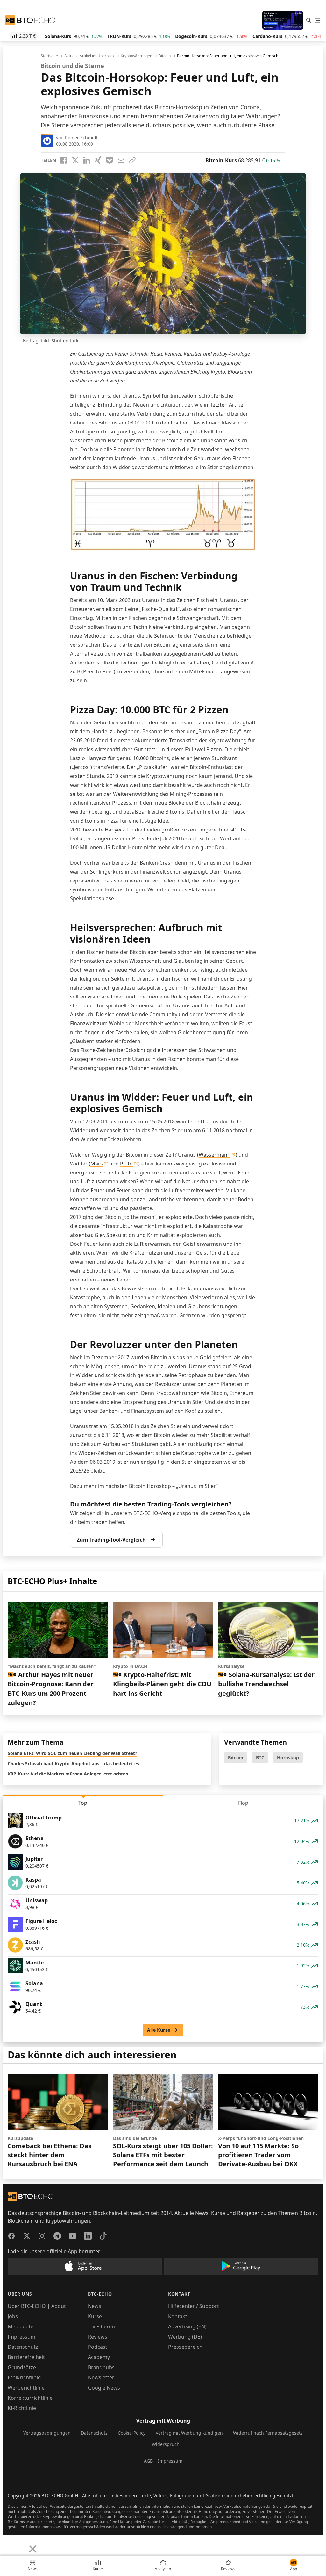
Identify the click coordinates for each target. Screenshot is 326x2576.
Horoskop (288, 1757)
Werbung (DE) (185, 2337)
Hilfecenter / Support (194, 2306)
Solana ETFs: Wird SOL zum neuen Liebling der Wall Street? (72, 1753)
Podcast (98, 2347)
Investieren (101, 2326)
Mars (97, 1164)
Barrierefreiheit (26, 2357)
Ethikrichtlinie (24, 2377)
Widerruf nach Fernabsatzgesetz (268, 2433)
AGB (148, 2461)
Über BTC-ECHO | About (37, 2306)
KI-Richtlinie (22, 2408)
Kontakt (178, 2316)
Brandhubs (101, 2367)
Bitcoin (165, 56)
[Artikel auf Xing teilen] (98, 160)
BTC (260, 1757)
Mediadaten (22, 2326)
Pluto (126, 1164)
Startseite (49, 56)
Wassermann (215, 1155)
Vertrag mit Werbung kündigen (189, 2433)
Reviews (98, 2337)
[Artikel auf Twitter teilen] (75, 160)
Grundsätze (22, 2367)
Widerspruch (166, 2444)
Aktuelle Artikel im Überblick (89, 56)
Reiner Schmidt (81, 138)
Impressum (21, 2337)
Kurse (95, 2316)
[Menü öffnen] (318, 20)
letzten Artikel (228, 405)
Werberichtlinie (26, 2388)
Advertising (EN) (187, 2326)
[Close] (33, 2549)
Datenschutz (23, 2347)
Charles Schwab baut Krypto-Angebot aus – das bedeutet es (73, 1763)
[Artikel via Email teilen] (121, 160)
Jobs (13, 2316)
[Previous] (7, 2544)
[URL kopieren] (132, 160)
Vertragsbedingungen (47, 2433)
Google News (104, 2388)
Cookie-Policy (132, 2433)
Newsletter (101, 2377)
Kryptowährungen (136, 56)
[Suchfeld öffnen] (309, 20)
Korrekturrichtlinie (30, 2398)
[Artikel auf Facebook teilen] (64, 160)
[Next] (21, 2544)
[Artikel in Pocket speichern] (110, 160)
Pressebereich (185, 2347)
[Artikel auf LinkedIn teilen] (87, 160)
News (95, 2306)
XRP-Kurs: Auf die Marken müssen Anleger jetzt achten (68, 1774)
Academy (99, 2357)
